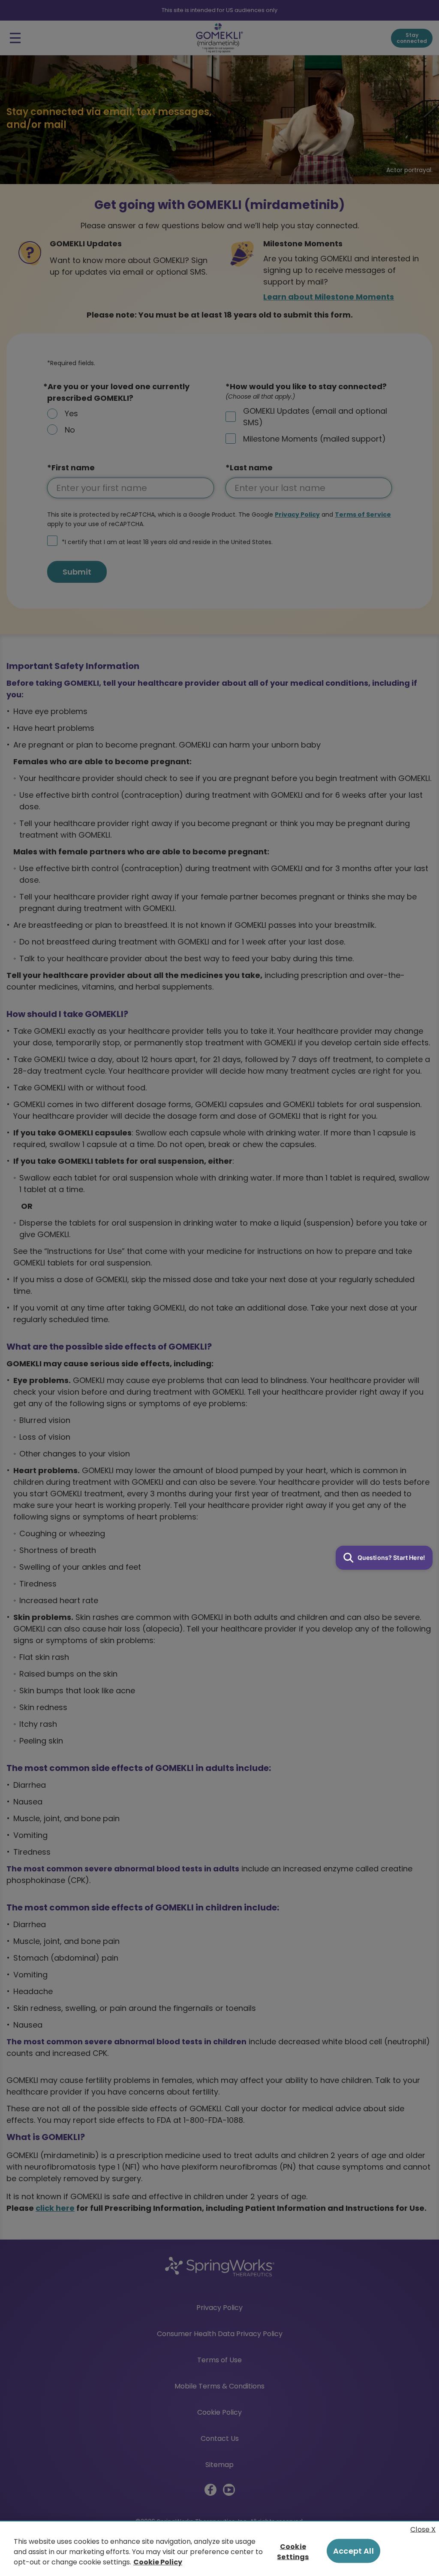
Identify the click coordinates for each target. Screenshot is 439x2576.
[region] (219, 2548)
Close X (423, 2529)
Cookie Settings (293, 2551)
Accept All (353, 2551)
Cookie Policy (158, 2562)
